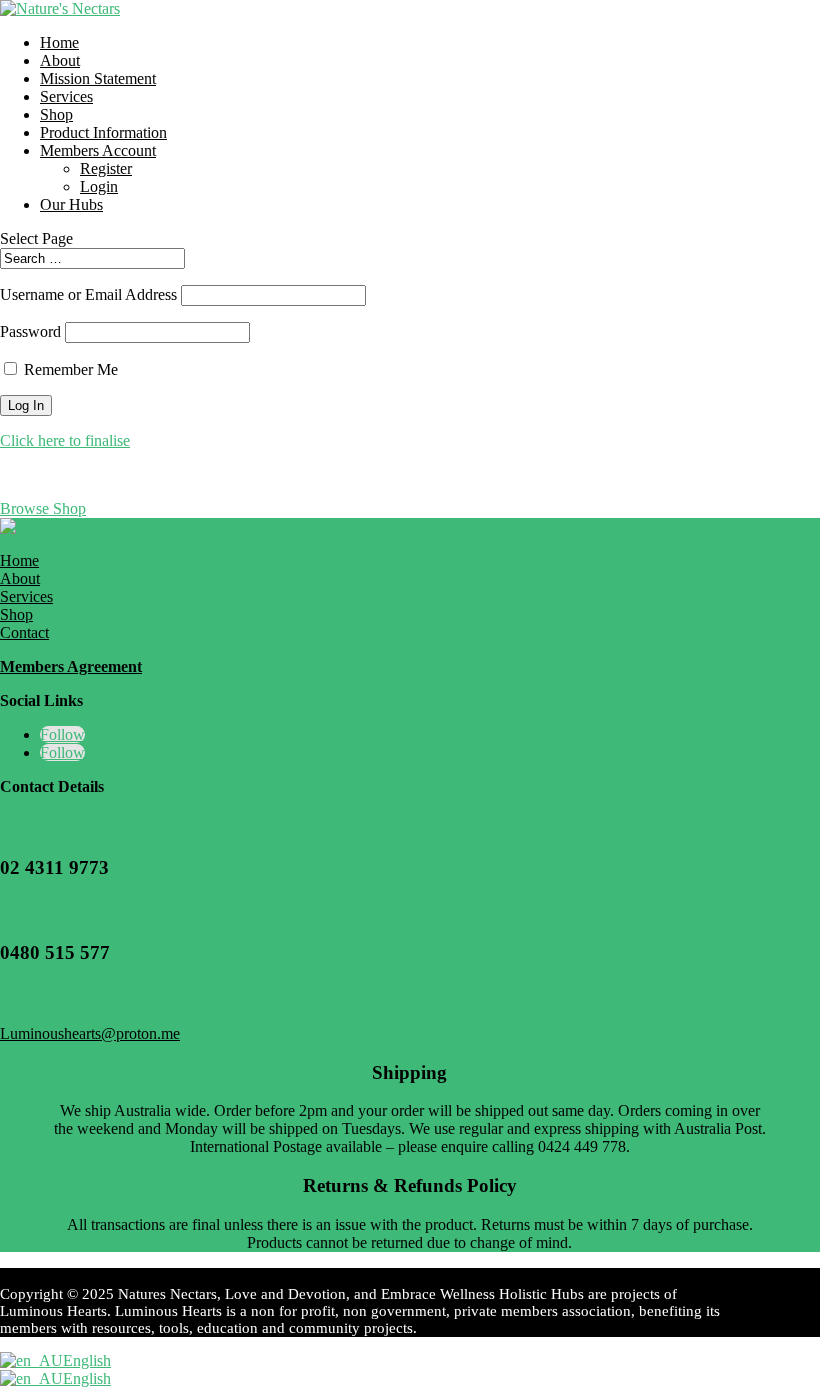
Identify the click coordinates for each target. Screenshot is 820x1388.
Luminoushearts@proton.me (90, 1033)
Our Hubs (71, 204)
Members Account (98, 150)
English (87, 1360)
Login (99, 186)
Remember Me (71, 369)
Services (66, 96)
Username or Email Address (88, 294)
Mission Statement (98, 78)
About (60, 60)
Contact (24, 632)
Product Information (103, 132)
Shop (56, 114)
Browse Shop (43, 508)
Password (30, 331)
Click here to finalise (65, 440)
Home (59, 42)
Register (106, 168)
